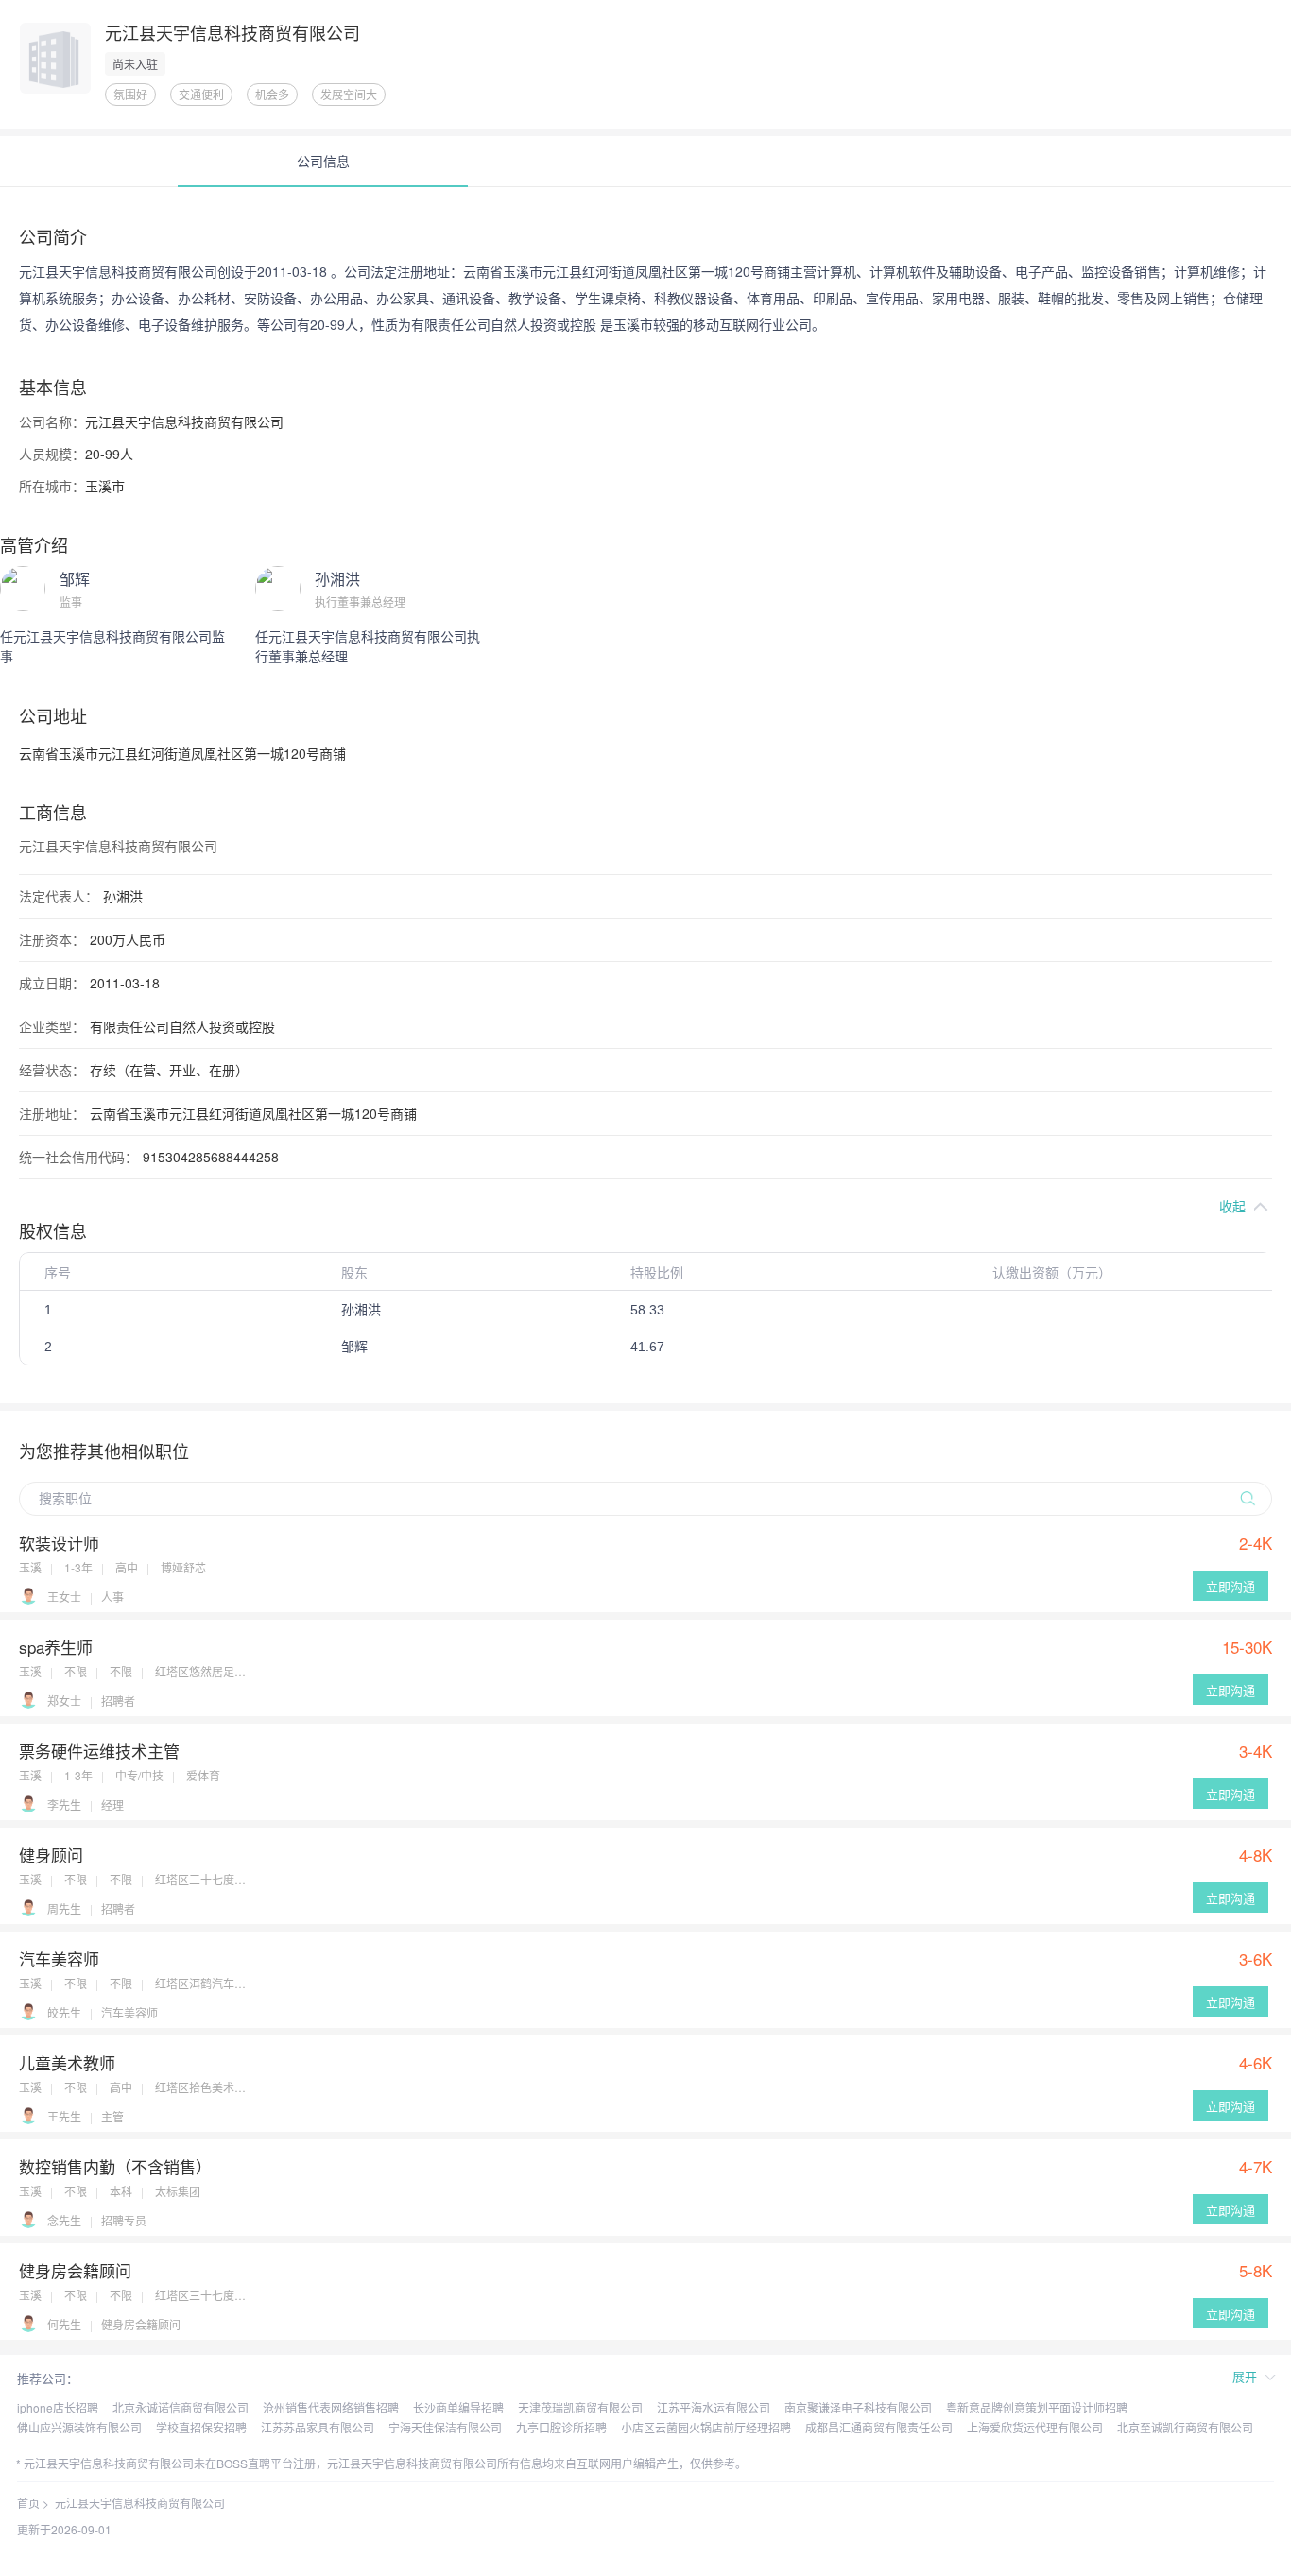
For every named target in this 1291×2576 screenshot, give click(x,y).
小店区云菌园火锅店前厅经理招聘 (706, 2427)
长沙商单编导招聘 (458, 2407)
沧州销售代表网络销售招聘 (331, 2407)
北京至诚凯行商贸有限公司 (1185, 2427)
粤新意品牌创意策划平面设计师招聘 (1037, 2407)
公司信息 (323, 161)
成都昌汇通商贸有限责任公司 (879, 2427)
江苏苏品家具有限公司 (318, 2427)
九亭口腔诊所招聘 (561, 2427)
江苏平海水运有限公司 (714, 2407)
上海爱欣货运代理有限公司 (1035, 2427)
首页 (28, 2503)
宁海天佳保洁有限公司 (445, 2427)
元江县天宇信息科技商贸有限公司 (140, 2503)
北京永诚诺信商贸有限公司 (181, 2407)
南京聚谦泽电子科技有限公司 (858, 2407)
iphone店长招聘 (58, 2407)
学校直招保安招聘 (201, 2427)
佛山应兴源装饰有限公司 (79, 2427)
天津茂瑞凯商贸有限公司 (580, 2407)
